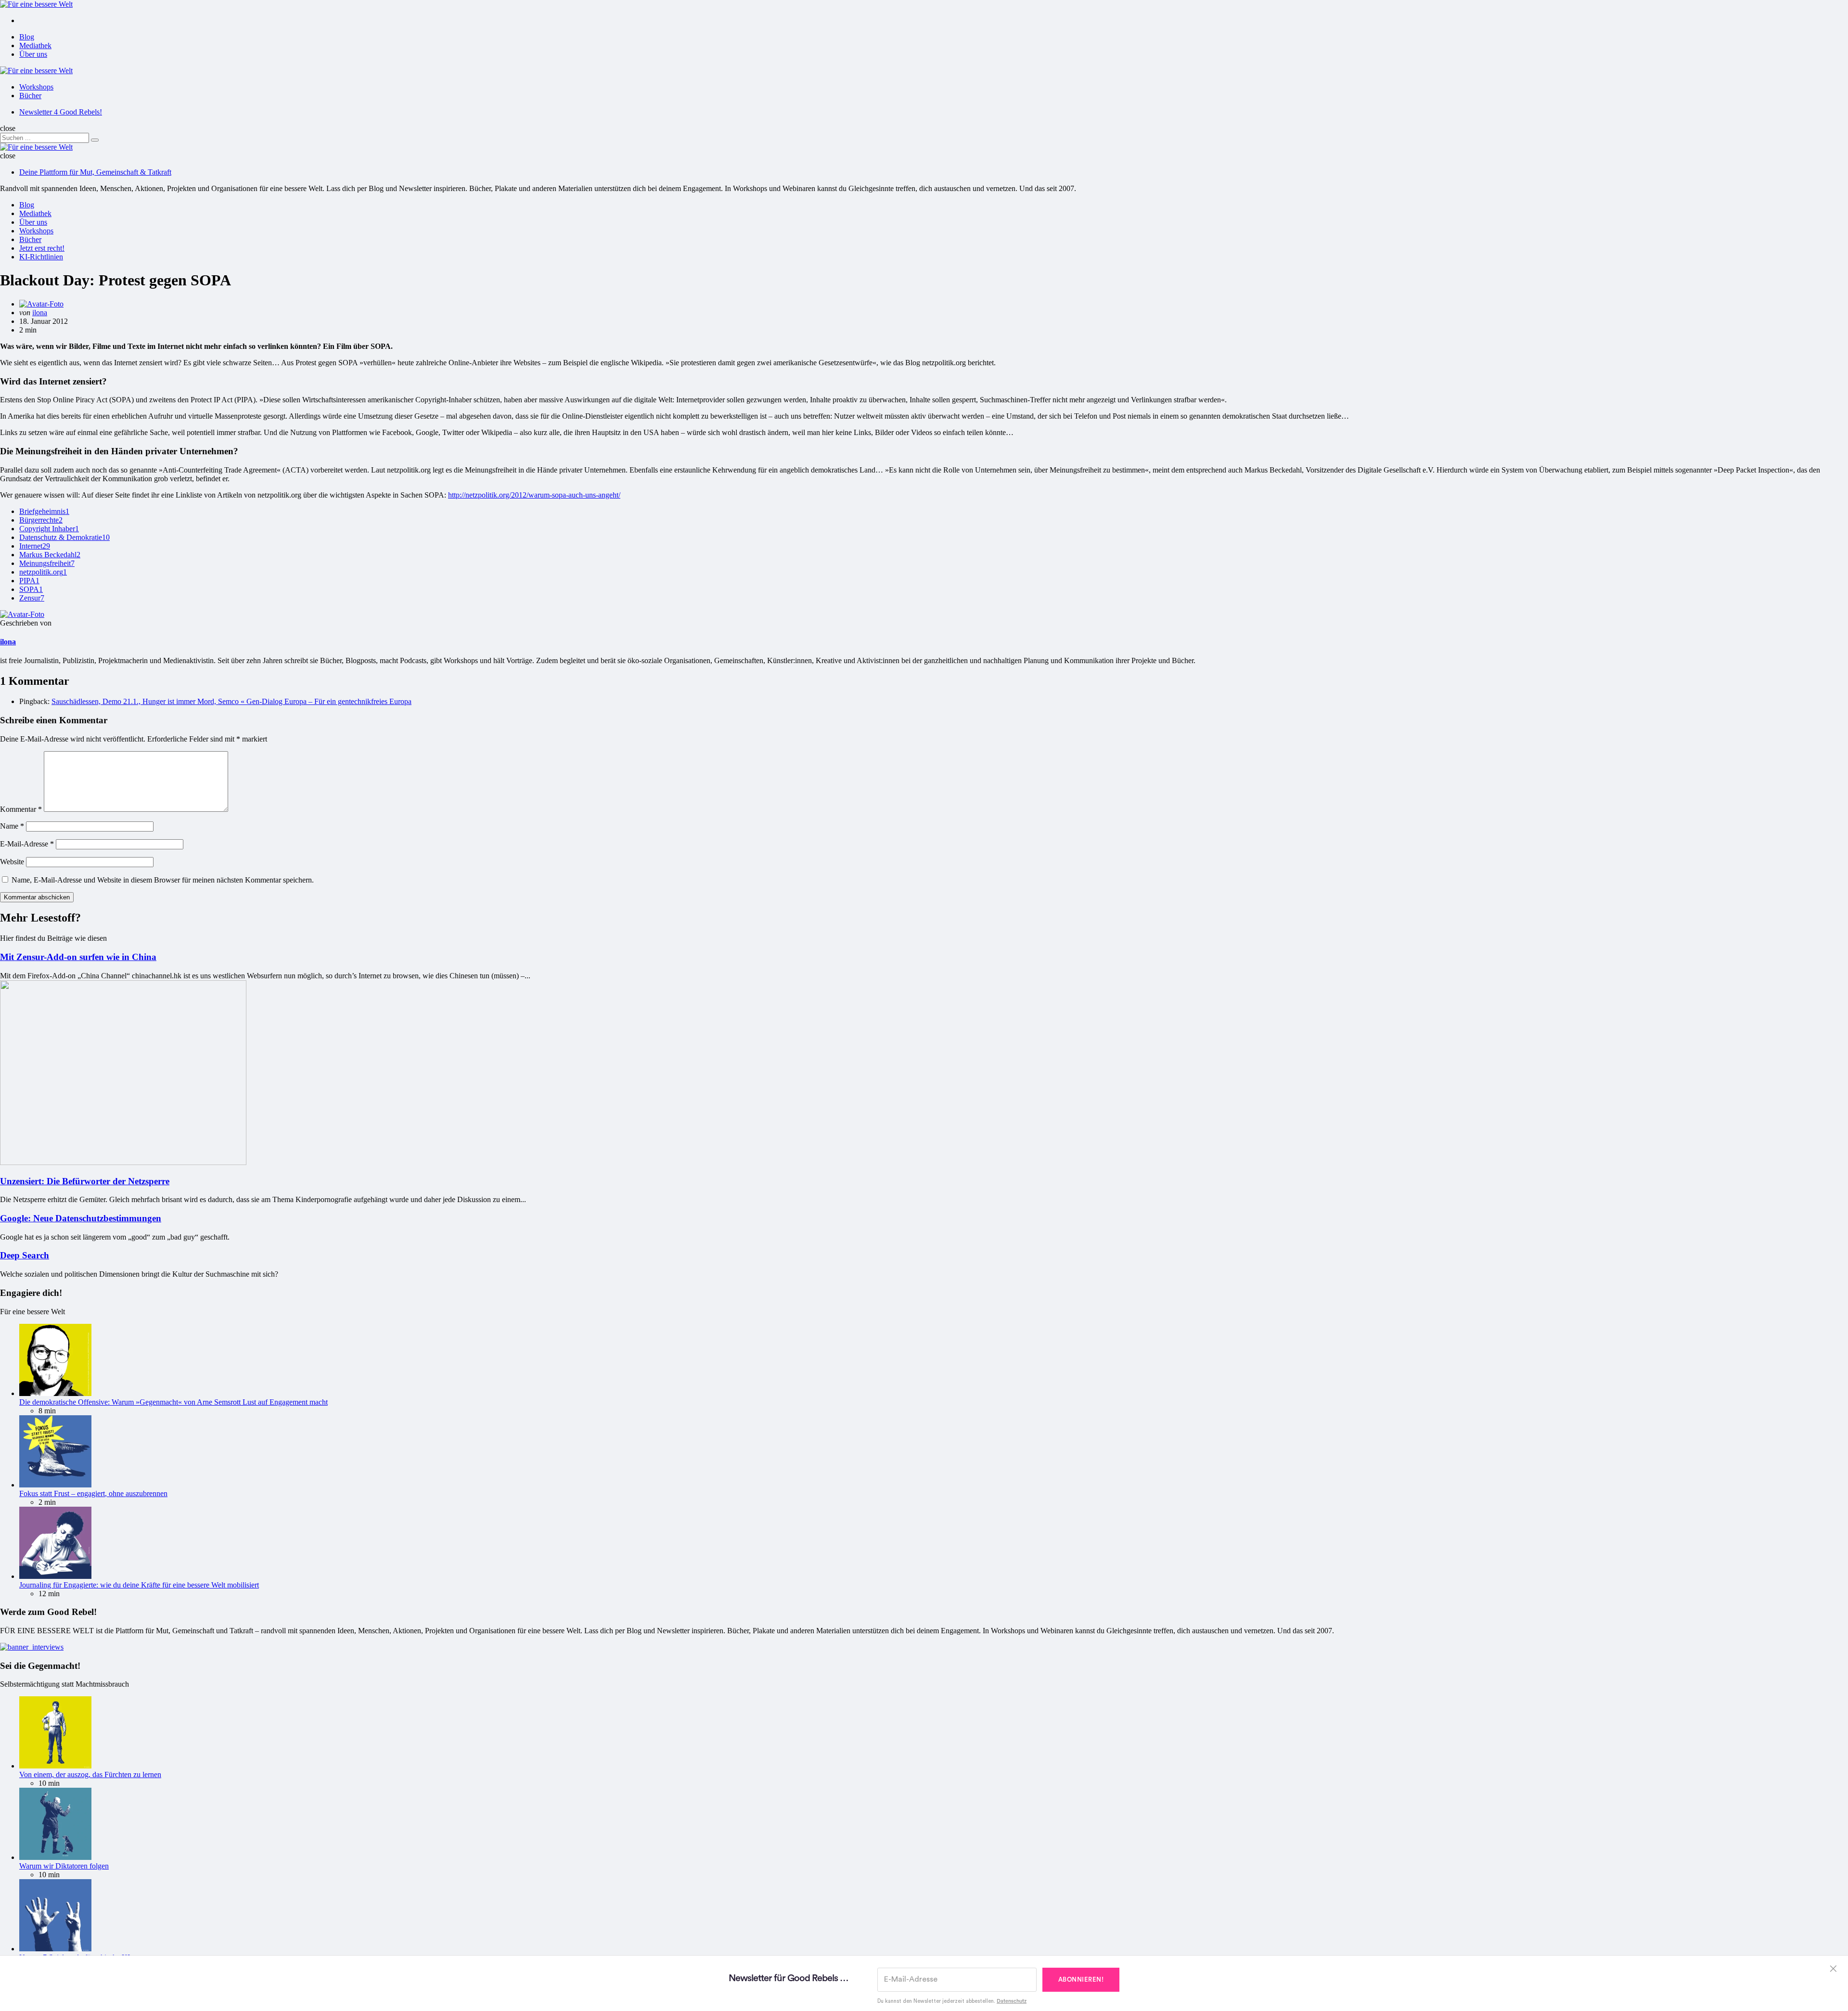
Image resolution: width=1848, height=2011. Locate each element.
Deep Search (25, 1255)
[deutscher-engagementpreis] (32, 1647)
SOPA (31, 589)
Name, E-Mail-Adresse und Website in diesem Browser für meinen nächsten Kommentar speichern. (163, 880)
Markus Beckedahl (50, 555)
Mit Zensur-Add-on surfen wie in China (78, 957)
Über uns (33, 54)
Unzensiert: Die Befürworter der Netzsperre (85, 1181)
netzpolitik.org (43, 572)
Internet (35, 546)
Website (12, 862)
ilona (40, 313)
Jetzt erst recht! (42, 248)
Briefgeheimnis (44, 511)
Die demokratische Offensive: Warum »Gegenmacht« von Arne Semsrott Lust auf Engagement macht (173, 1402)
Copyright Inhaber (49, 529)
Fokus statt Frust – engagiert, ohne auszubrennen (93, 1493)
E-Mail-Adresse (27, 844)
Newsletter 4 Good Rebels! (61, 112)
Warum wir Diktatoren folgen (64, 1866)
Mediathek (35, 45)
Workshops (36, 87)
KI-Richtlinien (41, 257)
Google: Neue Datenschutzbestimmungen (81, 1218)
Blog (27, 37)
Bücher (30, 96)
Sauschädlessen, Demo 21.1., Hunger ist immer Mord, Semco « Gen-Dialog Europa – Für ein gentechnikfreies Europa (231, 701)
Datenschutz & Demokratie (64, 537)
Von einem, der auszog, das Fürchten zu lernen (90, 1774)
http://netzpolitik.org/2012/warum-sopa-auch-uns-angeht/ (534, 495)
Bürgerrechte (41, 520)
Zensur (32, 598)
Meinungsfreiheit (47, 563)
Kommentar (21, 809)
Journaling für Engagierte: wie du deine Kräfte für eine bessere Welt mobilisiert (139, 1585)
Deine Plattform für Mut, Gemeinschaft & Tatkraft (95, 172)
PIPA (29, 581)
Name (12, 826)
